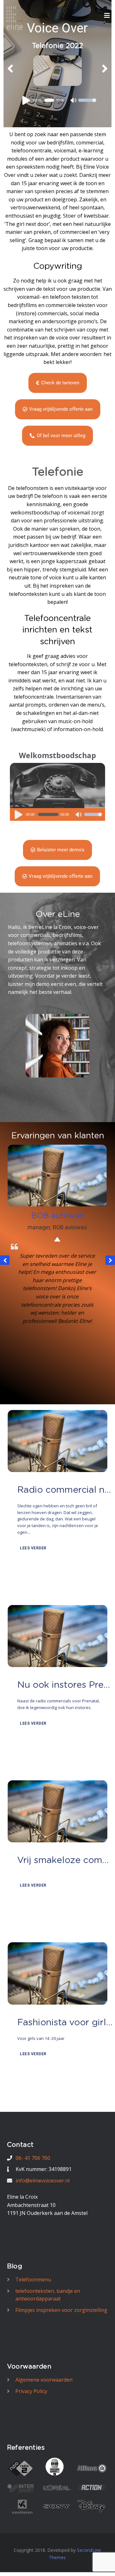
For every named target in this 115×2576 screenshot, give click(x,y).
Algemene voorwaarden (44, 2380)
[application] (57, 110)
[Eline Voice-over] (15, 18)
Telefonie (57, 472)
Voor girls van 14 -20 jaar (41, 2038)
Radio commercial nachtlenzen (65, 1490)
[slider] (93, 819)
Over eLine (58, 914)
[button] (110, 1260)
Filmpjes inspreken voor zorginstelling (61, 2310)
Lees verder (33, 1548)
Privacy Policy (31, 2391)
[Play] (27, 110)
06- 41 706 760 (33, 2158)
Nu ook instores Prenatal (65, 1685)
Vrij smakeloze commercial (65, 1860)
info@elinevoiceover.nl (43, 2181)
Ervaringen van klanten (58, 1136)
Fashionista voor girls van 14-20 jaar (65, 2023)
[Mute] (79, 815)
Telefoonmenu (33, 2279)
